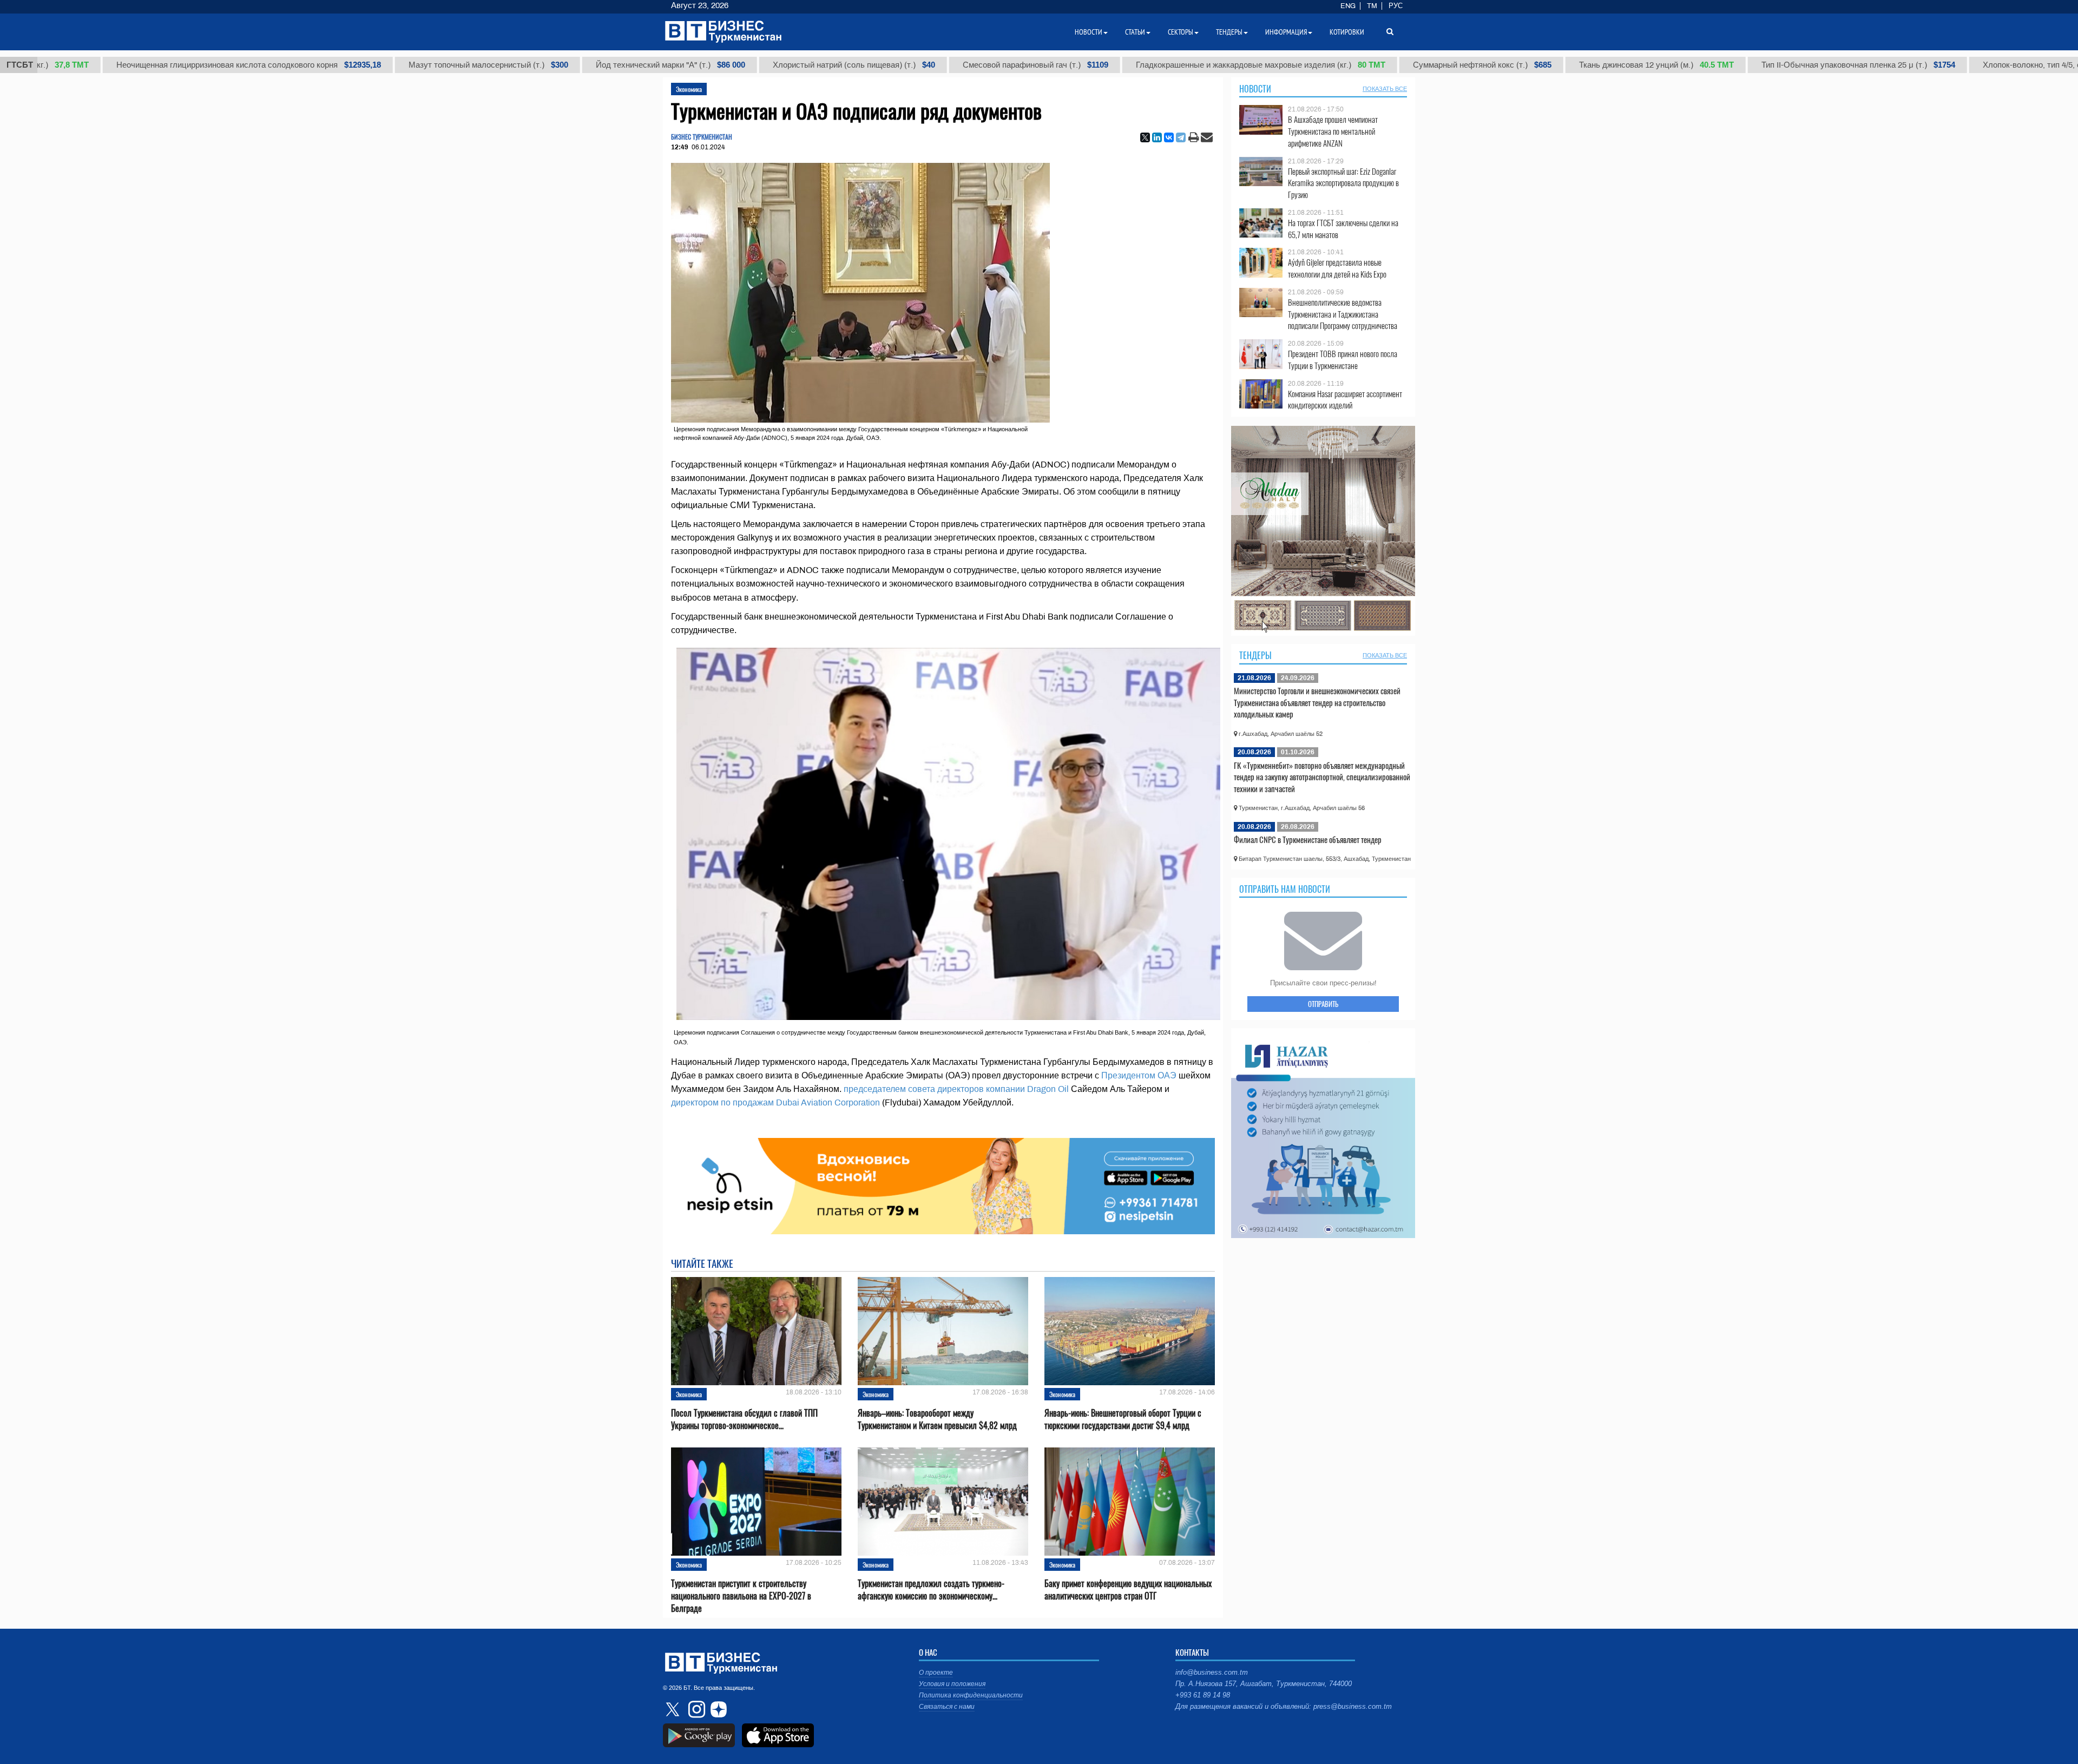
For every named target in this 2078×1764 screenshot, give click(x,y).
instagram (695, 1709)
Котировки (1347, 32)
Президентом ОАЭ (1139, 1075)
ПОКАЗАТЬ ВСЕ (1385, 89)
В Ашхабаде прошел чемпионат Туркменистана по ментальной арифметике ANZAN (1333, 131)
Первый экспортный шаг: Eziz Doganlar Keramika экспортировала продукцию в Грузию (1343, 183)
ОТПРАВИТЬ (1323, 1004)
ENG (1348, 6)
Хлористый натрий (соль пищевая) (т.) (752, 65)
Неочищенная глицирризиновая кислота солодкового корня (147, 65)
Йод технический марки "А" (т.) (569, 65)
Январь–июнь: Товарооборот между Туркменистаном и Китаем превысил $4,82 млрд (937, 1419)
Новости (1255, 89)
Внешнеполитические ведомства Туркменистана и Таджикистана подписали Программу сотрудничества (1343, 314)
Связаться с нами (947, 1707)
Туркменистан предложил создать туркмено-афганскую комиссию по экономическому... (931, 1590)
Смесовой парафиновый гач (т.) (934, 65)
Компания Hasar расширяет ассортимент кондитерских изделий (1345, 400)
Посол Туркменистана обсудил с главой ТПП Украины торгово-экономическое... (744, 1419)
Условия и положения (952, 1684)
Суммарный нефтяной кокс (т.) (1380, 65)
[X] (1145, 137)
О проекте (936, 1673)
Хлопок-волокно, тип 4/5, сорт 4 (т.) (1970, 65)
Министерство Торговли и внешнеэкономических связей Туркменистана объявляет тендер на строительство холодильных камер (1317, 702)
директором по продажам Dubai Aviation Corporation (775, 1102)
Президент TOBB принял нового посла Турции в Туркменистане (1343, 360)
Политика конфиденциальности (971, 1695)
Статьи (1135, 32)
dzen (717, 1709)
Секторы (1181, 32)
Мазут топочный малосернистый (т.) (387, 65)
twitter (674, 1709)
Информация (1286, 32)
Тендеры (1255, 655)
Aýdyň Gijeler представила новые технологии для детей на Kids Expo (1337, 268)
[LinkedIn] (1157, 137)
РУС (1396, 6)
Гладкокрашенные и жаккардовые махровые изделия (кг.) (1159, 65)
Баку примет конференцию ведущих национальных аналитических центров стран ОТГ (1128, 1590)
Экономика (689, 89)
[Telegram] (1181, 137)
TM (1372, 6)
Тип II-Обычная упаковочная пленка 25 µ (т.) (1757, 65)
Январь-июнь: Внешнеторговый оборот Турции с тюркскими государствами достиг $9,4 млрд (1123, 1419)
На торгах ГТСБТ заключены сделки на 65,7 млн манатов (1343, 229)
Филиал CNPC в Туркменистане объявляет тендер (1308, 839)
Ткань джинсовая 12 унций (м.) (1555, 65)
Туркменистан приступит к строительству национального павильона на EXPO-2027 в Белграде (741, 1596)
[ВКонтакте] (1169, 137)
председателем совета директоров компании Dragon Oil (956, 1089)
